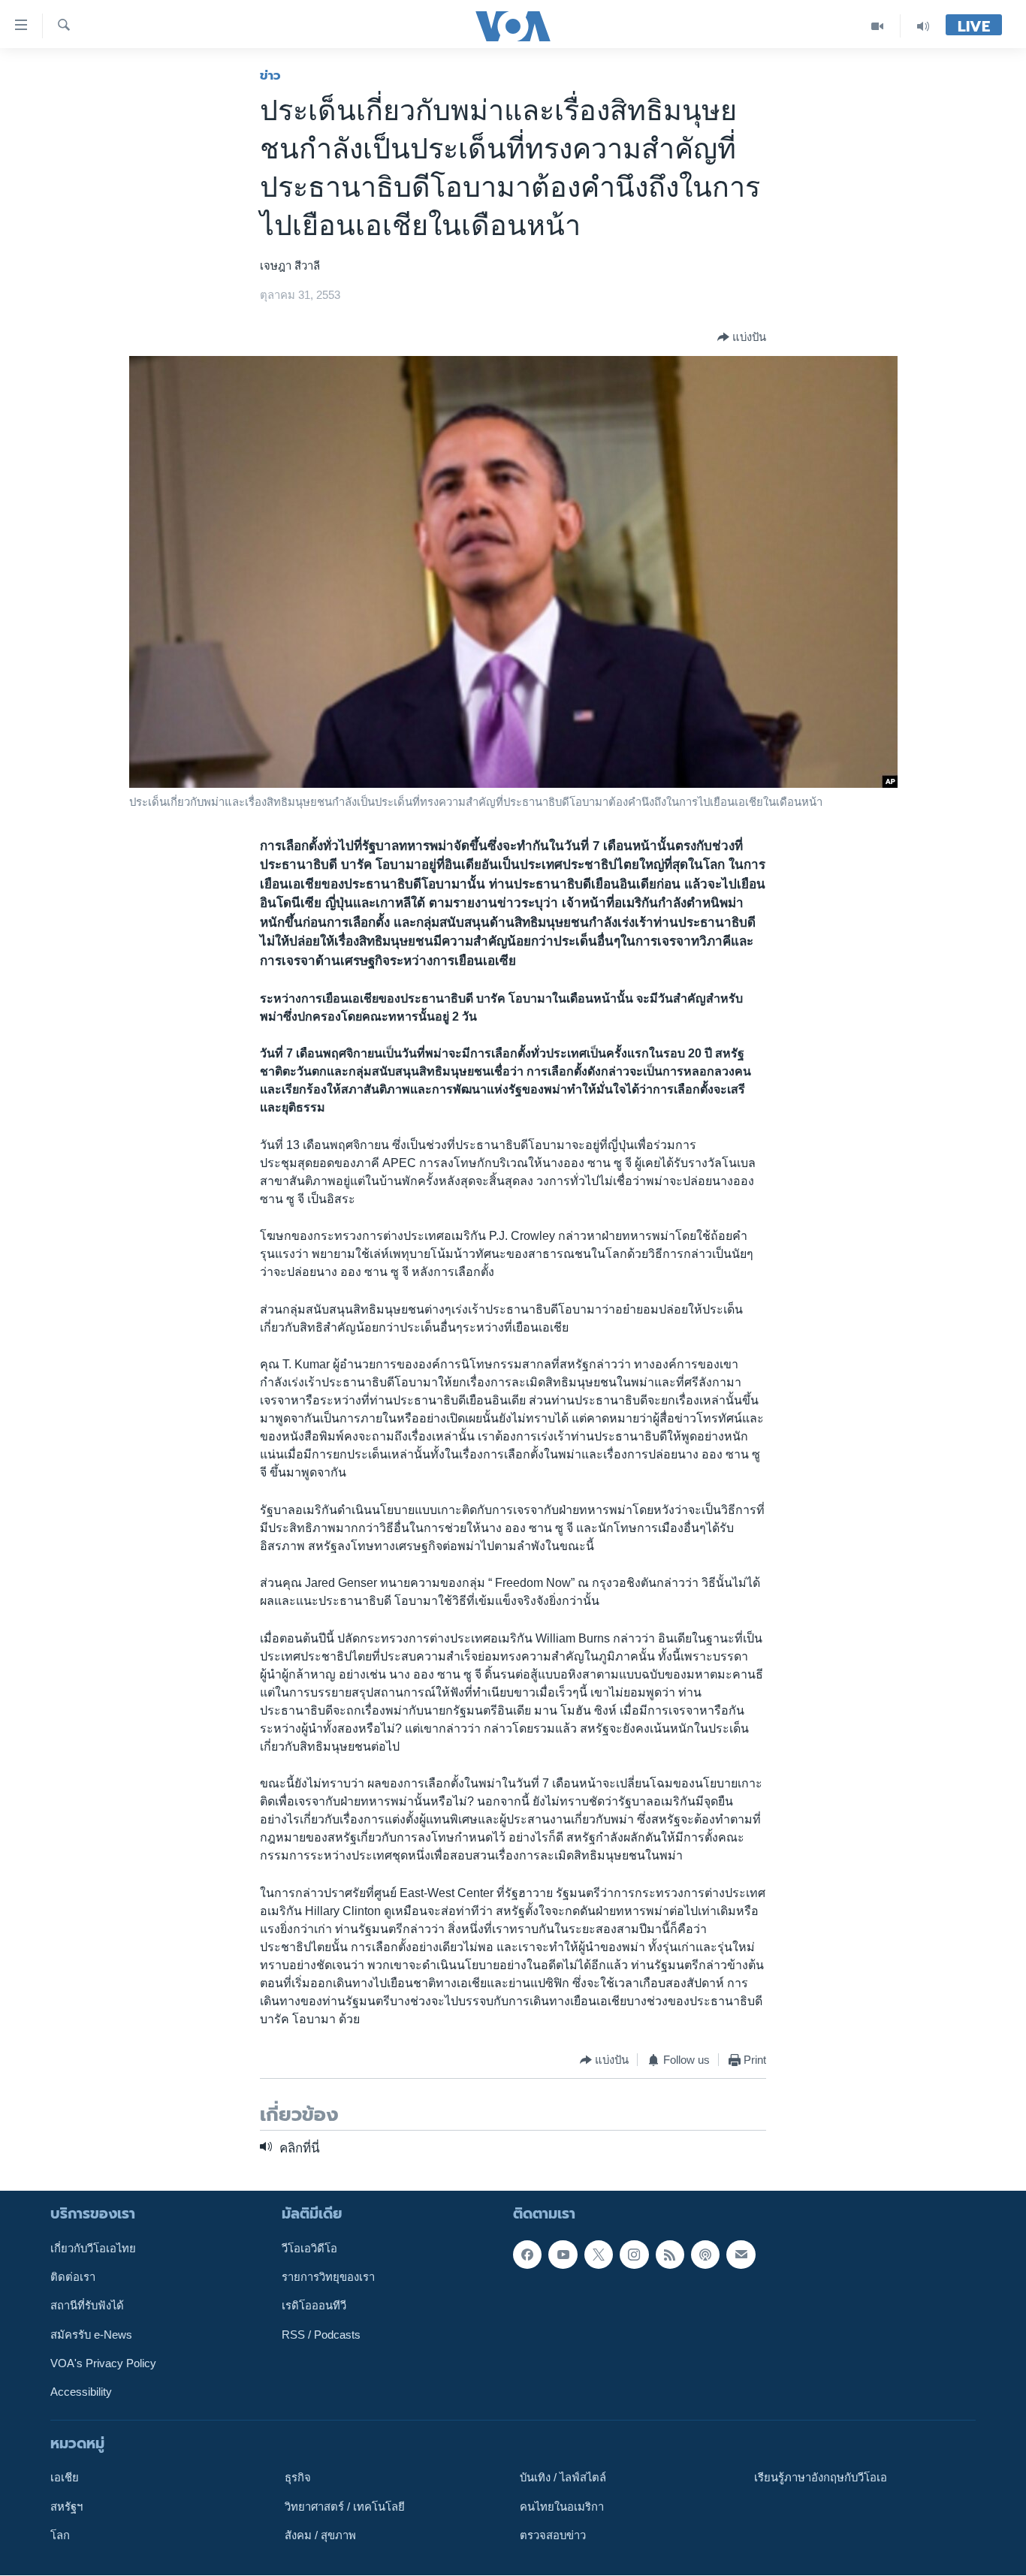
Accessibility (81, 2393)
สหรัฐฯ (66, 2507)
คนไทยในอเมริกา (562, 2507)
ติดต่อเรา (73, 2277)
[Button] (742, 337)
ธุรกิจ (298, 2478)
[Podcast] (705, 2255)
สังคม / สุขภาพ (320, 2535)
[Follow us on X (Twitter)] (599, 2255)
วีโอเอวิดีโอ (309, 2249)
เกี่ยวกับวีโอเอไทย (93, 2249)
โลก (60, 2535)
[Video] (878, 26)
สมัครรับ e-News (91, 2335)
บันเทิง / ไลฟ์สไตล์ (563, 2478)
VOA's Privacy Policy (103, 2363)
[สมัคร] (741, 2255)
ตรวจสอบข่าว (553, 2535)
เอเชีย (65, 2478)
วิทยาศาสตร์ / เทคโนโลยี (345, 2507)
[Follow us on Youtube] (563, 2255)
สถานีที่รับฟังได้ (87, 2306)
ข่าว (270, 75)
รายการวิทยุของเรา (328, 2277)
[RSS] (670, 2255)
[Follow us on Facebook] (527, 2255)
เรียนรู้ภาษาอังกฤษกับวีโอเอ (821, 2478)
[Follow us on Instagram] (634, 2255)
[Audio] (923, 26)
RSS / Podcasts (321, 2335)
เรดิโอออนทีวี (314, 2306)
